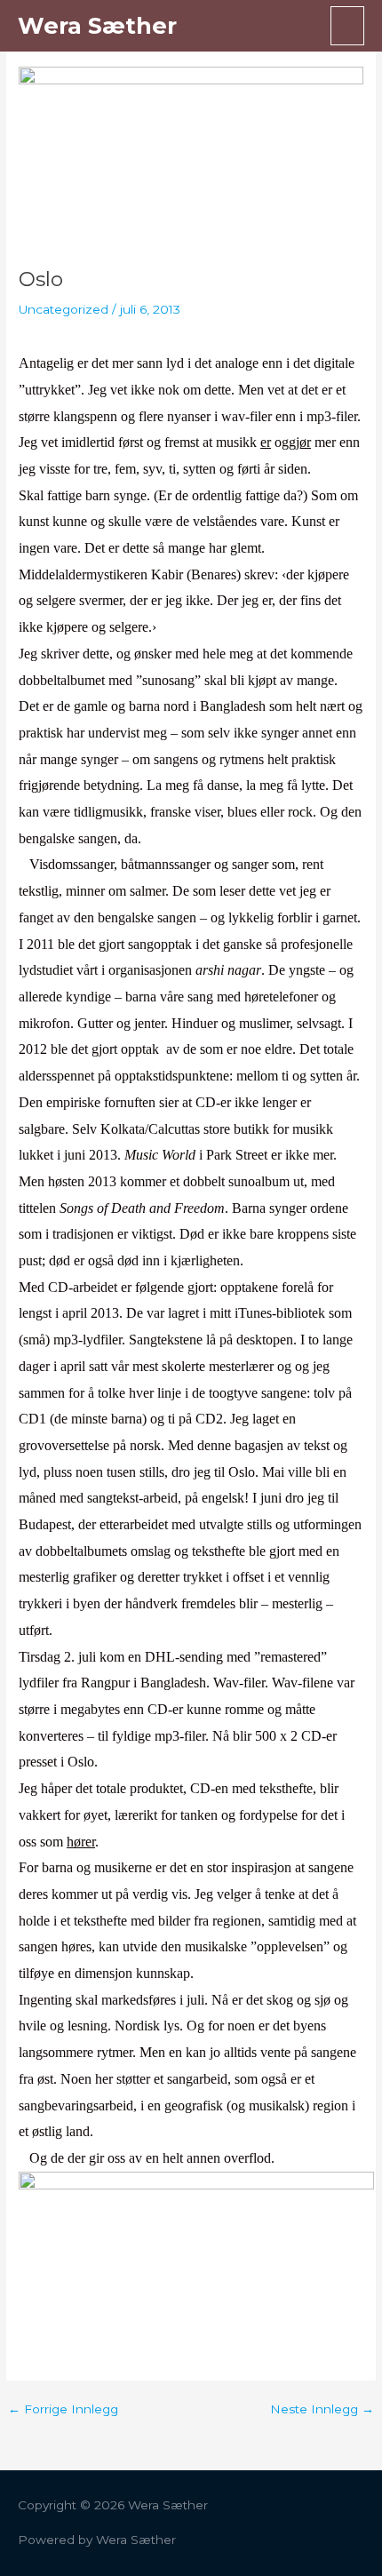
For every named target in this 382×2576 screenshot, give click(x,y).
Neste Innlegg (322, 2410)
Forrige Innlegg (63, 2410)
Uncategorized (64, 309)
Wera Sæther (97, 25)
